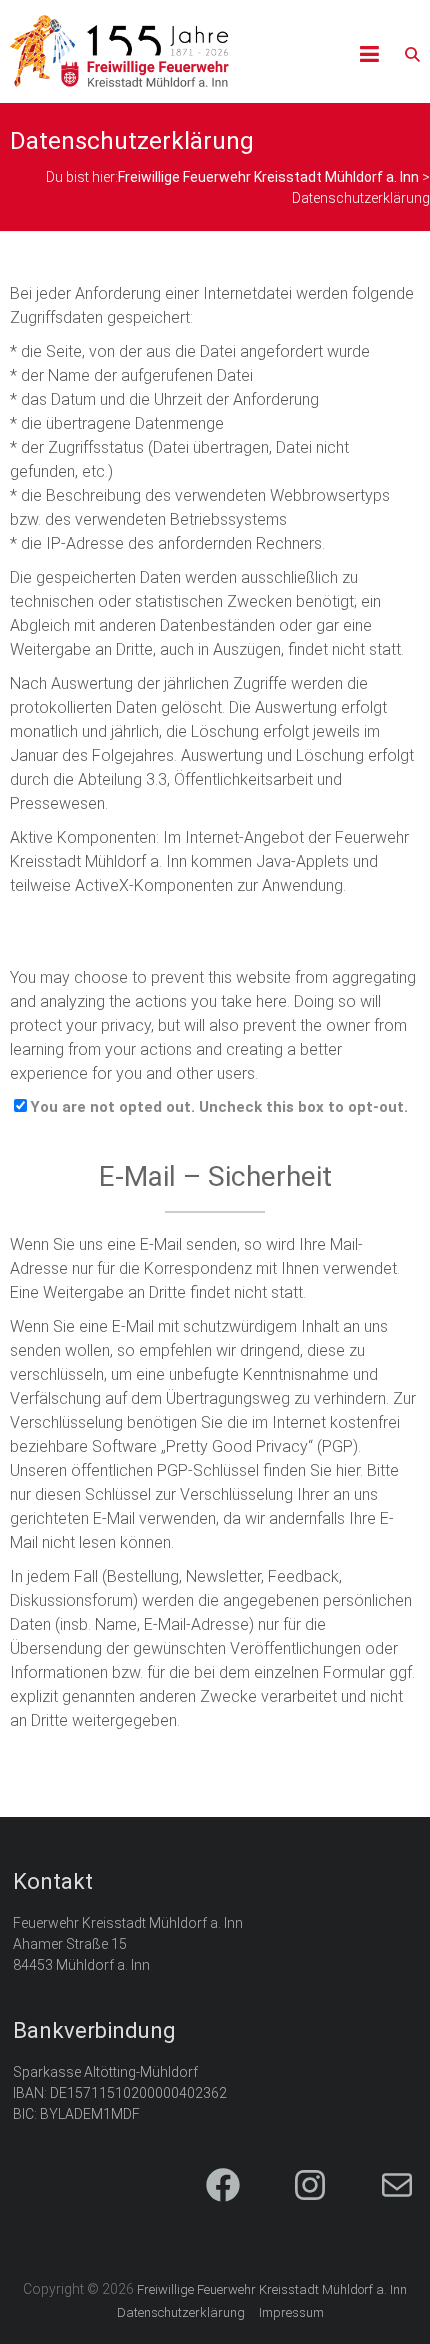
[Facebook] (205, 2186)
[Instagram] (292, 2186)
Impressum (291, 2312)
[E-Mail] (379, 2186)
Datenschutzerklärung (181, 2312)
